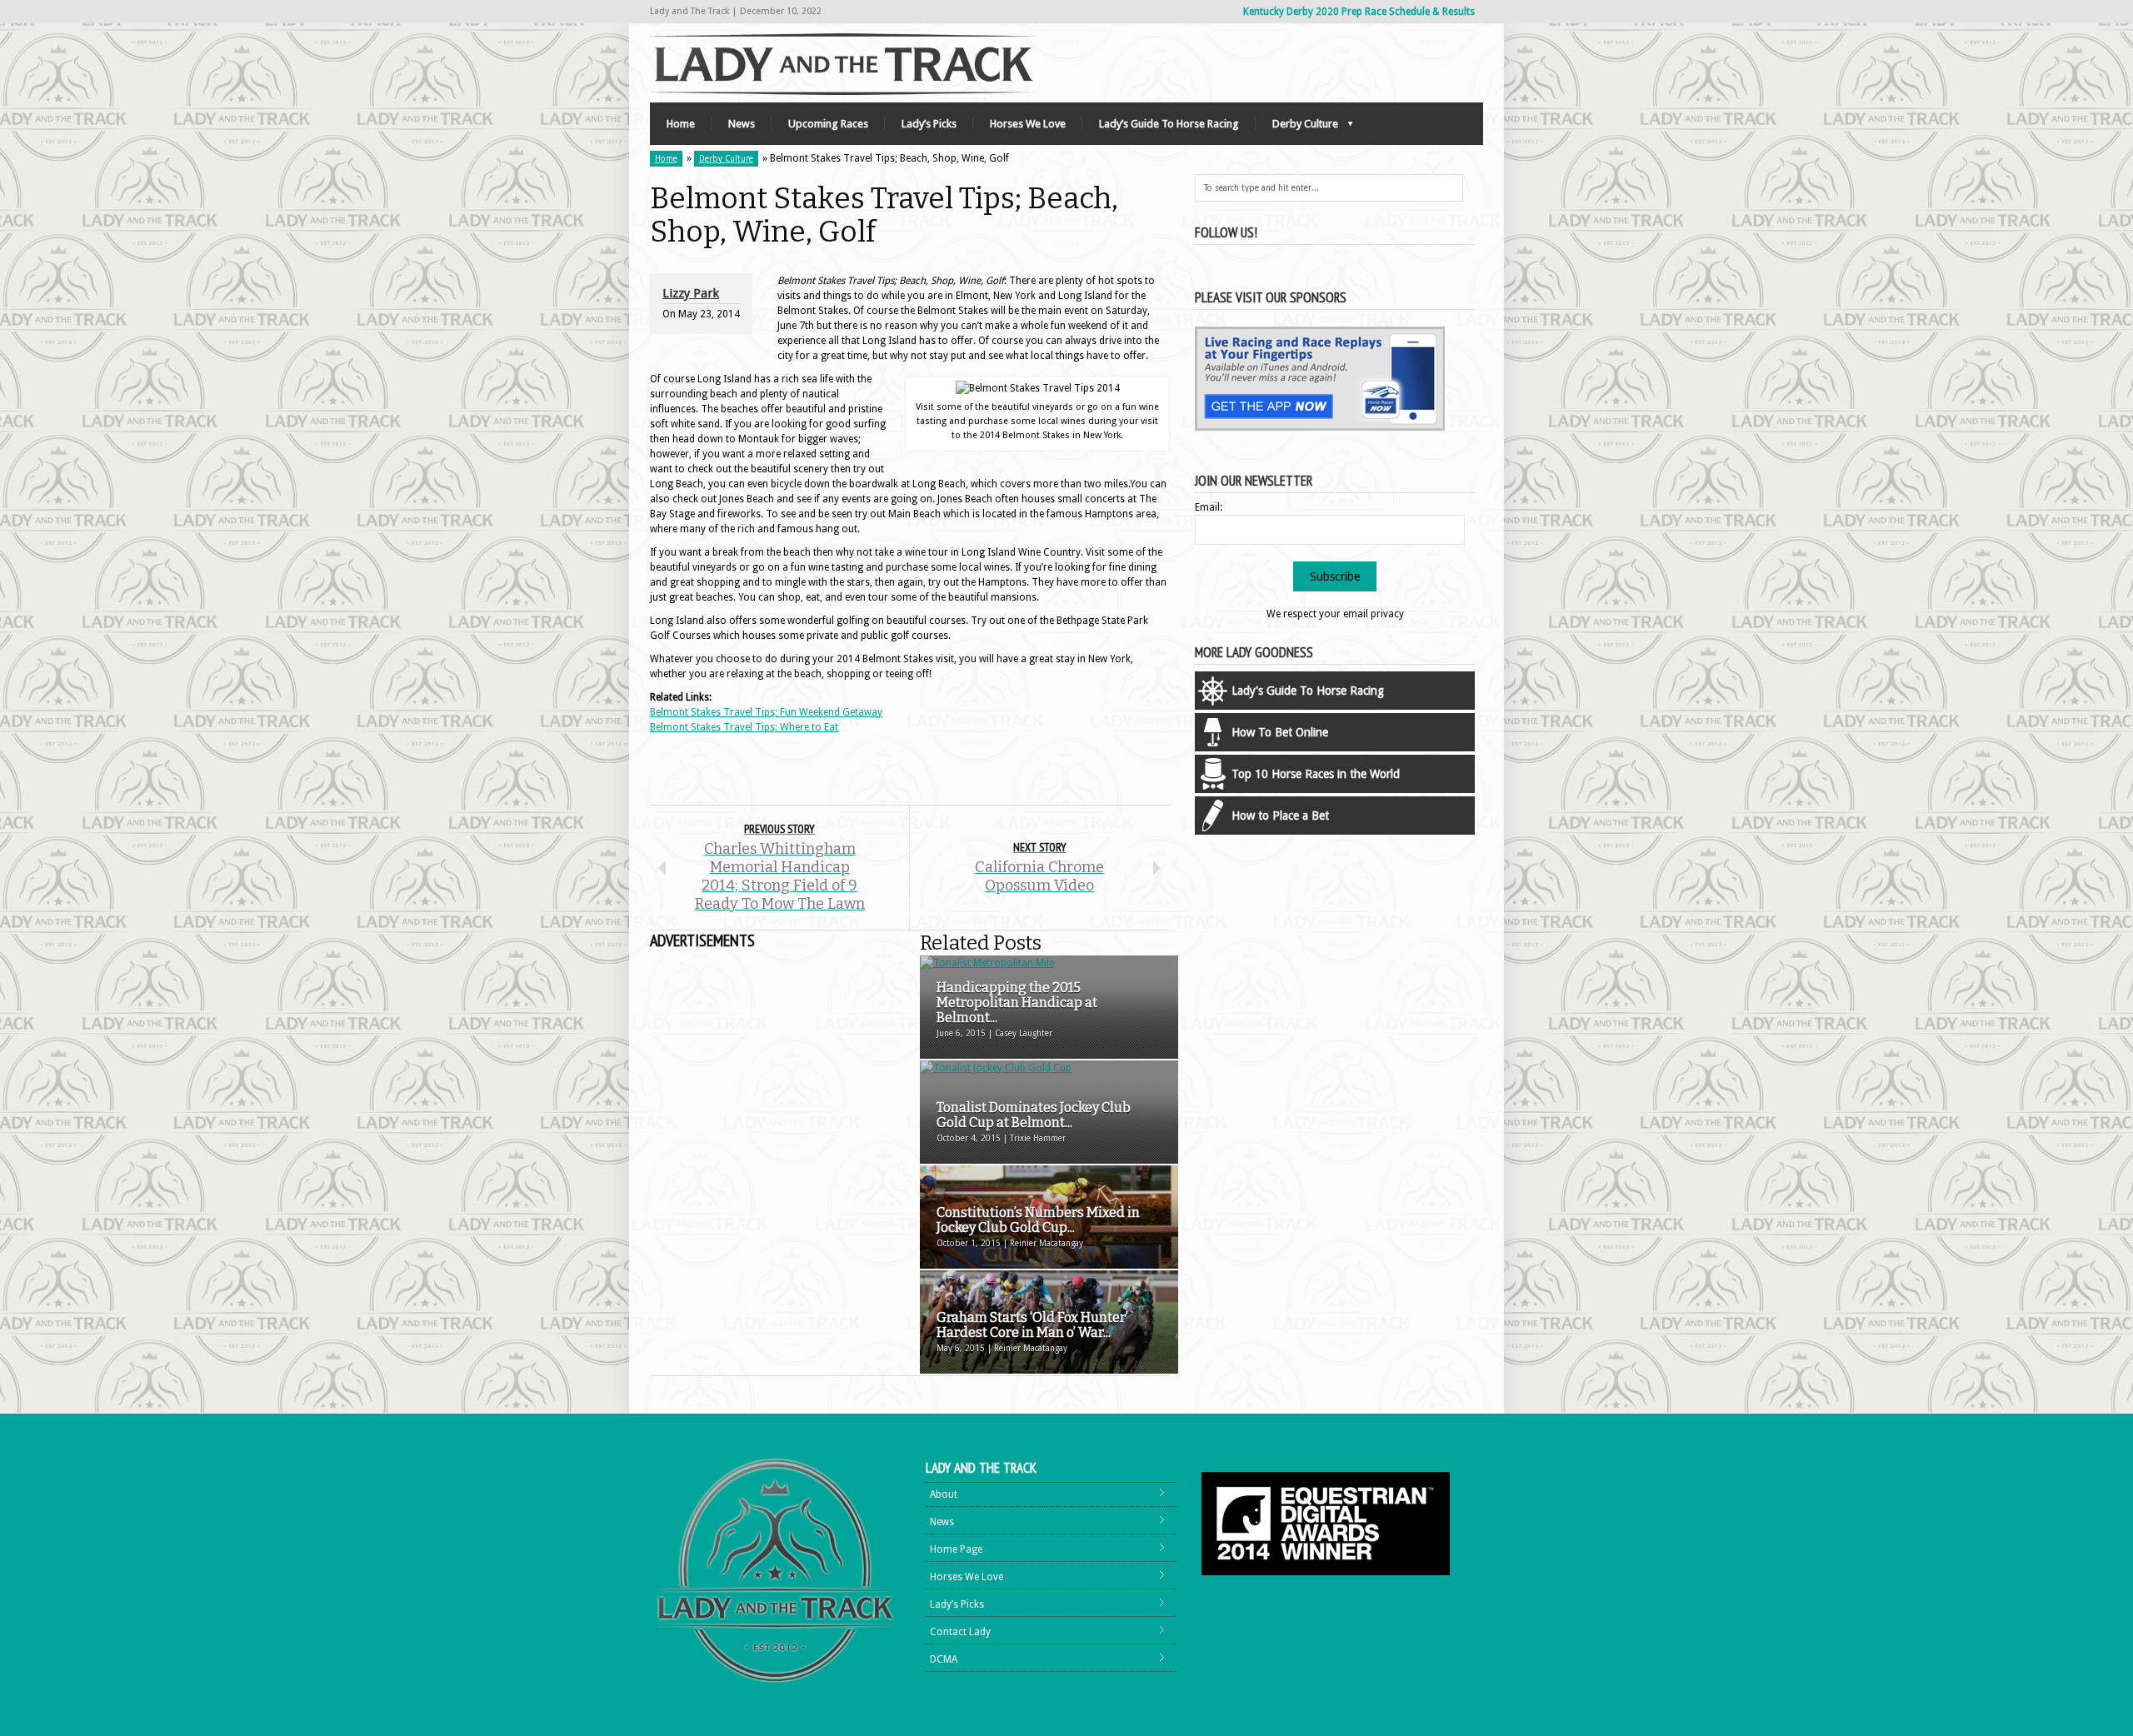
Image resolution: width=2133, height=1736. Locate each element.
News (742, 124)
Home (681, 124)
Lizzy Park (691, 293)
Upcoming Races (828, 124)
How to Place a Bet (1280, 816)
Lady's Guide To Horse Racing (1308, 691)
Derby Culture (1297, 128)
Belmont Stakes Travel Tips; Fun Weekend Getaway (766, 712)
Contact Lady (960, 1632)
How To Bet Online (1280, 732)
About (944, 1494)
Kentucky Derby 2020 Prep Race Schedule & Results (1359, 12)
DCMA (944, 1659)
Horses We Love (1028, 124)
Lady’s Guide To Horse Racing (1169, 124)
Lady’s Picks (929, 124)
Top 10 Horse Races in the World (1316, 774)
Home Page (956, 1549)
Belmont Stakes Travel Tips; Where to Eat (744, 727)
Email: (1209, 507)
